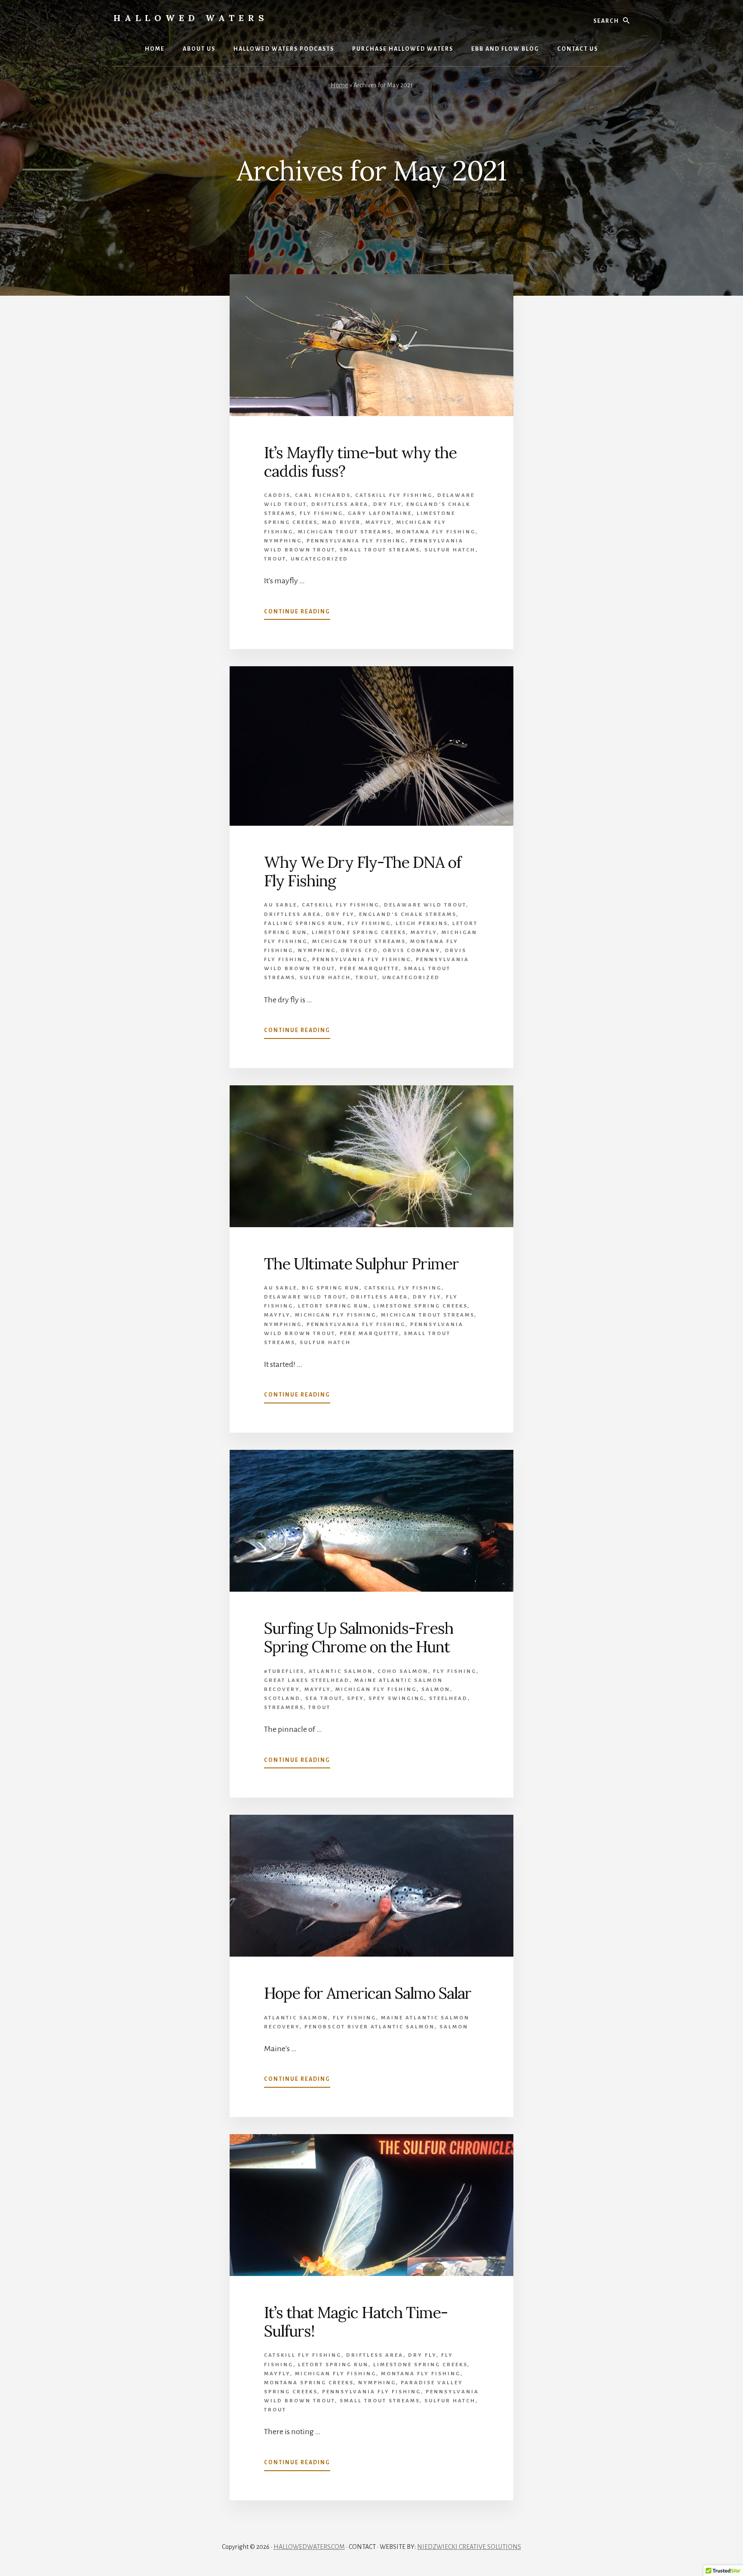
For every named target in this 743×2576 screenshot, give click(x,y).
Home (339, 85)
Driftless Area (340, 504)
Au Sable (281, 905)
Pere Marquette (369, 969)
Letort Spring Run (333, 1306)
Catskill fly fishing (394, 495)
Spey (355, 1698)
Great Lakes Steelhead (307, 1680)
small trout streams (380, 550)
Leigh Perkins (422, 924)
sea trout (324, 1698)
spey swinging (396, 1698)
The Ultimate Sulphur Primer (361, 1264)
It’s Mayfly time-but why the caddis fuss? (360, 462)
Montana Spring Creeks (309, 2383)
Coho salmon (403, 1671)
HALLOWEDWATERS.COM (309, 2547)
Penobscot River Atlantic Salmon (370, 2027)
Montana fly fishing (436, 532)
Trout (275, 559)
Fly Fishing (321, 513)
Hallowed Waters (191, 18)
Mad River (341, 522)
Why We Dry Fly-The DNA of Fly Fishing (362, 871)
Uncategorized (319, 559)
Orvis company (411, 951)
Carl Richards (323, 495)
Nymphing (283, 541)
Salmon (436, 1689)
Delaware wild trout (425, 905)
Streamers (284, 1708)
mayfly (379, 522)
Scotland (282, 1698)
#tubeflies (284, 1671)
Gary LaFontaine (380, 513)
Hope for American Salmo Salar (368, 1993)
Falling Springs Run (303, 924)
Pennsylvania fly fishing (356, 541)
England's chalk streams (408, 914)
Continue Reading (297, 614)
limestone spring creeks (359, 933)
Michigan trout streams (345, 532)
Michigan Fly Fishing (336, 1315)
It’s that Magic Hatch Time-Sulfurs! (356, 2322)
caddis (277, 495)
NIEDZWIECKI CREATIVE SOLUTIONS (469, 2547)
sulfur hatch (450, 550)
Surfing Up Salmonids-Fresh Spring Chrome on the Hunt (359, 1637)
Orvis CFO (359, 951)
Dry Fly (387, 504)
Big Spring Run (331, 1288)
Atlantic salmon (341, 1671)
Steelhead (448, 1698)
